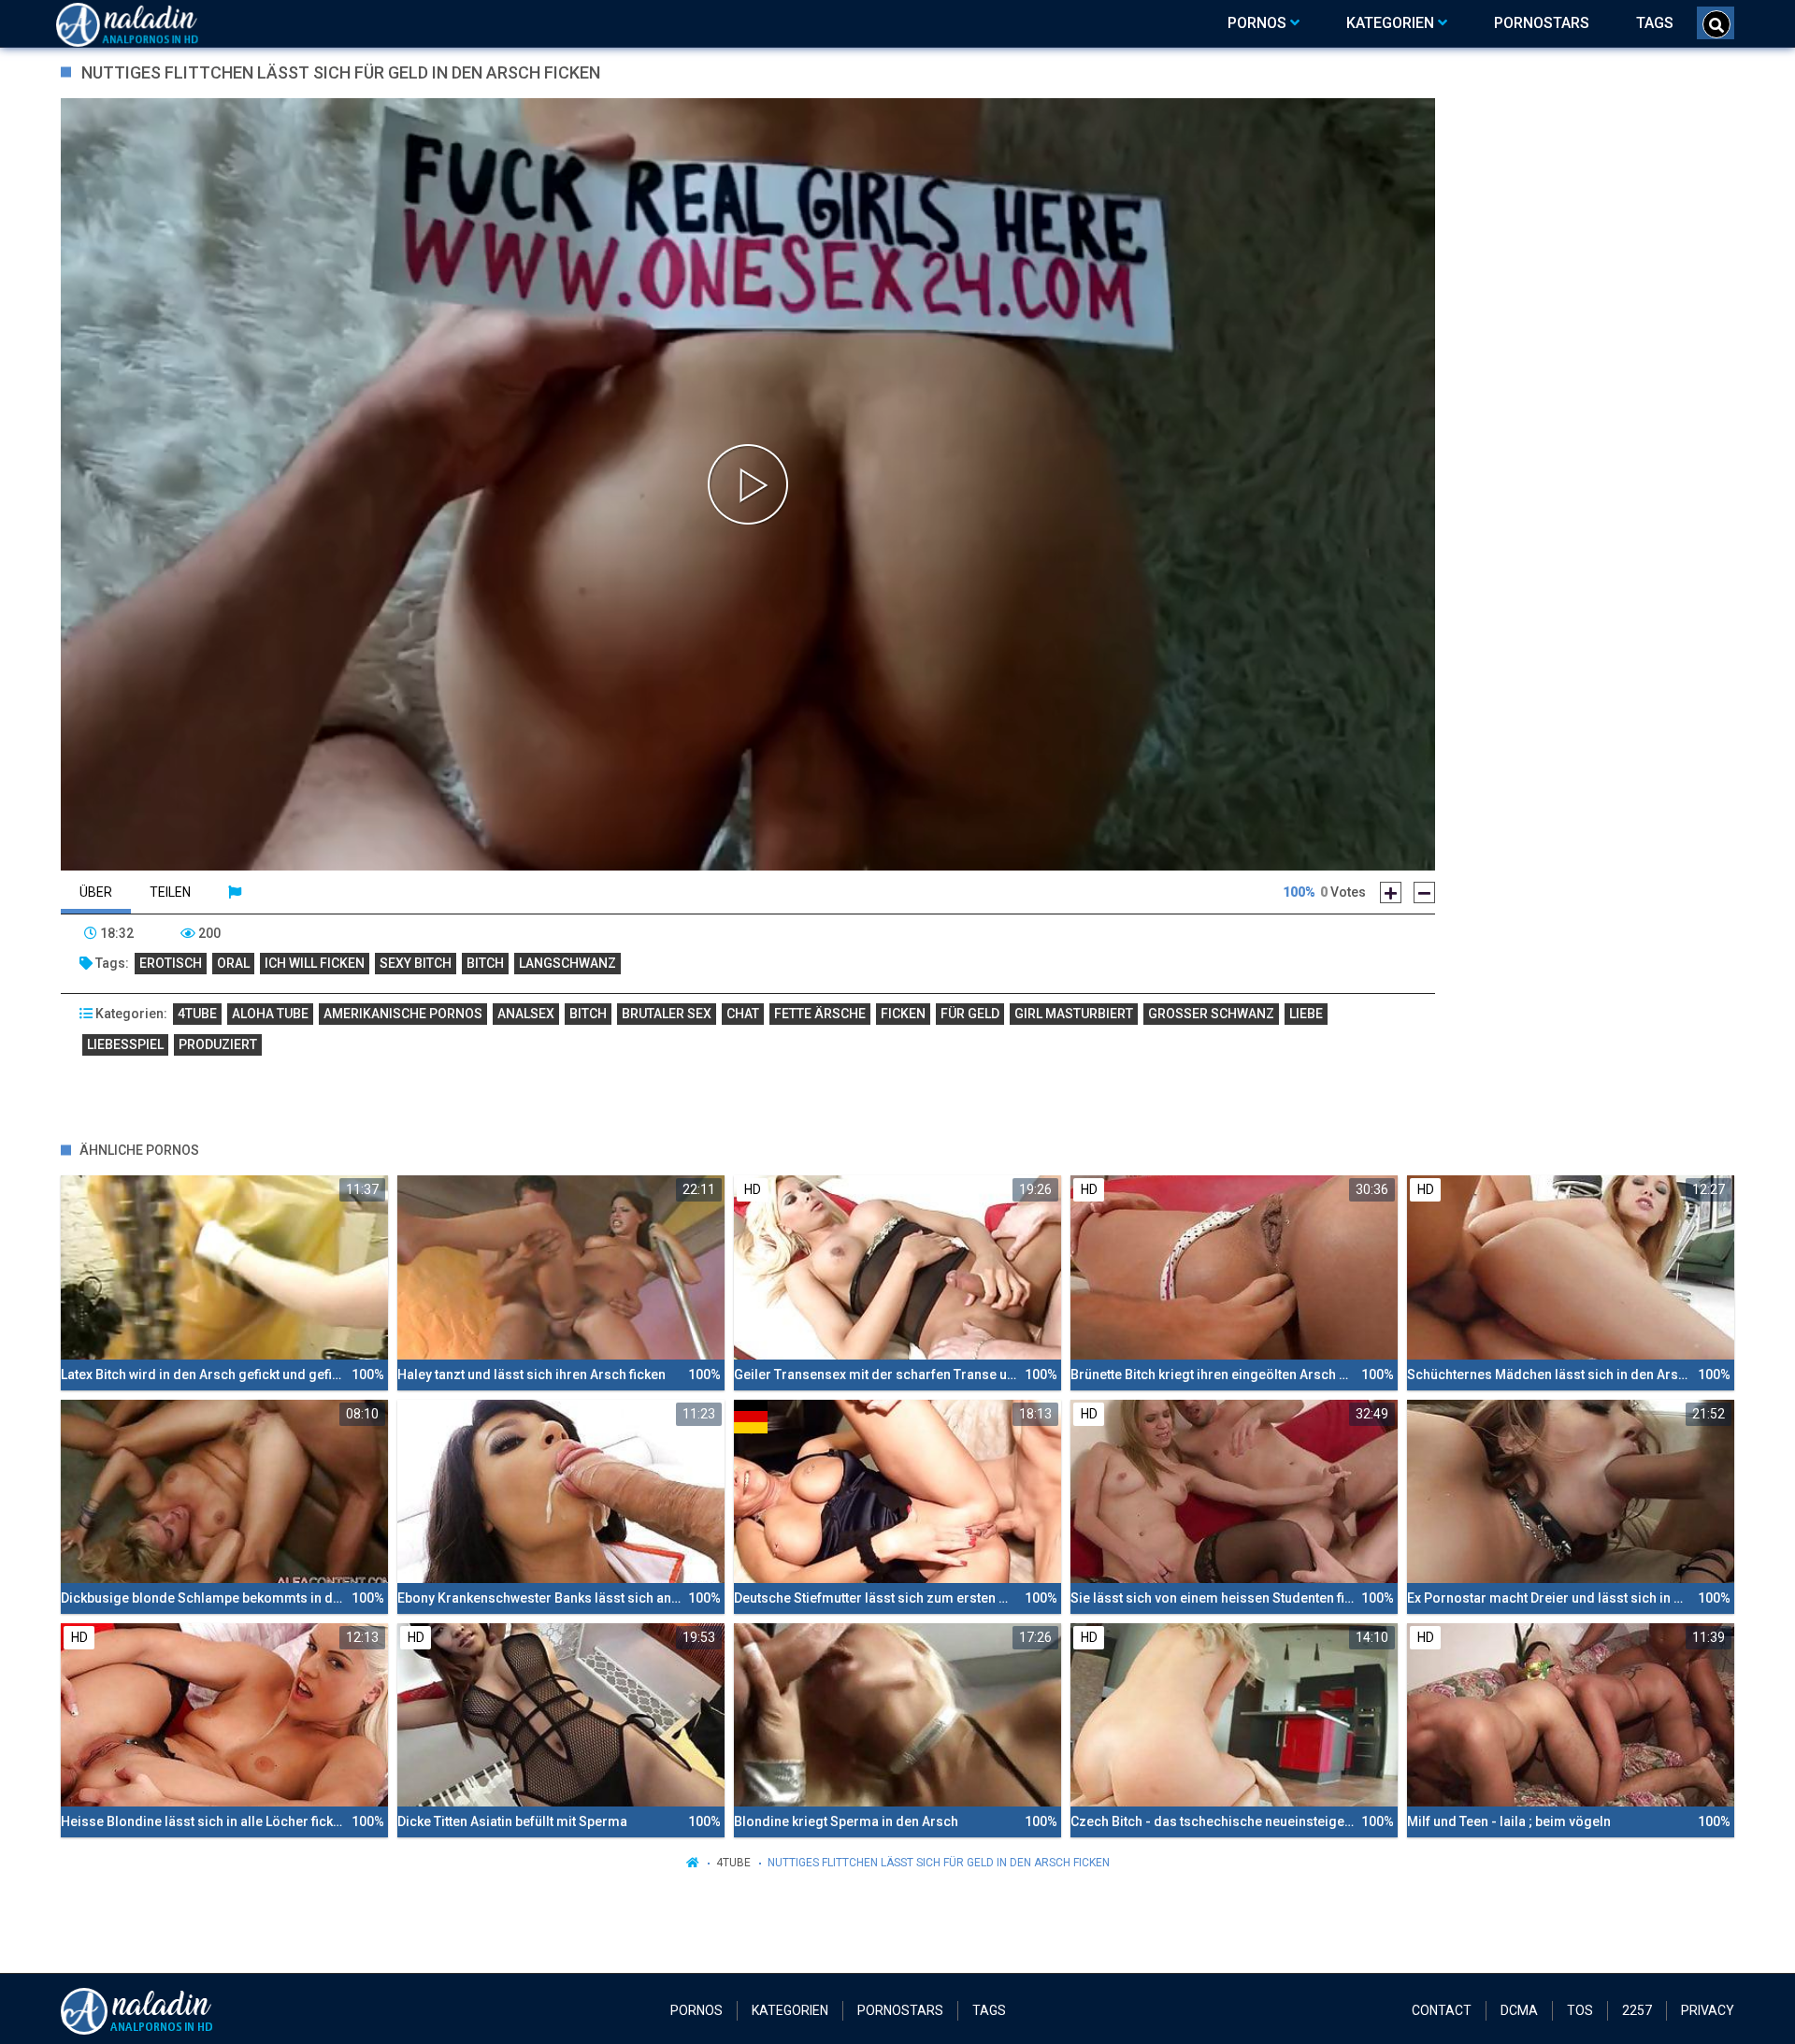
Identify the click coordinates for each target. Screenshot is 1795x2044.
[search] (1716, 24)
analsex (526, 1014)
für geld (970, 1014)
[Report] (235, 892)
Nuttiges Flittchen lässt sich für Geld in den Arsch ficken (939, 1863)
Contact (1442, 2010)
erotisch (171, 963)
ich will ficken (315, 963)
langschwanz (567, 963)
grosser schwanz (1211, 1014)
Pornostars (900, 2010)
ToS (1580, 2010)
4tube (197, 1014)
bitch (485, 963)
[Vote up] (1391, 892)
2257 (1637, 2010)
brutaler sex (667, 1014)
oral (233, 963)
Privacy (1708, 2010)
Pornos (696, 2010)
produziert (218, 1044)
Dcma (1519, 2010)
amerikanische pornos (403, 1014)
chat (743, 1014)
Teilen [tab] (170, 892)
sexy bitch (416, 963)
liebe (1306, 1014)
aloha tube (270, 1014)
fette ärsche (820, 1014)
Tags (989, 2010)
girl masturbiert (1074, 1014)
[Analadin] (151, 23)
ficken (903, 1014)
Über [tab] (96, 892)
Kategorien (790, 2010)
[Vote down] (1424, 892)
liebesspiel (125, 1044)
